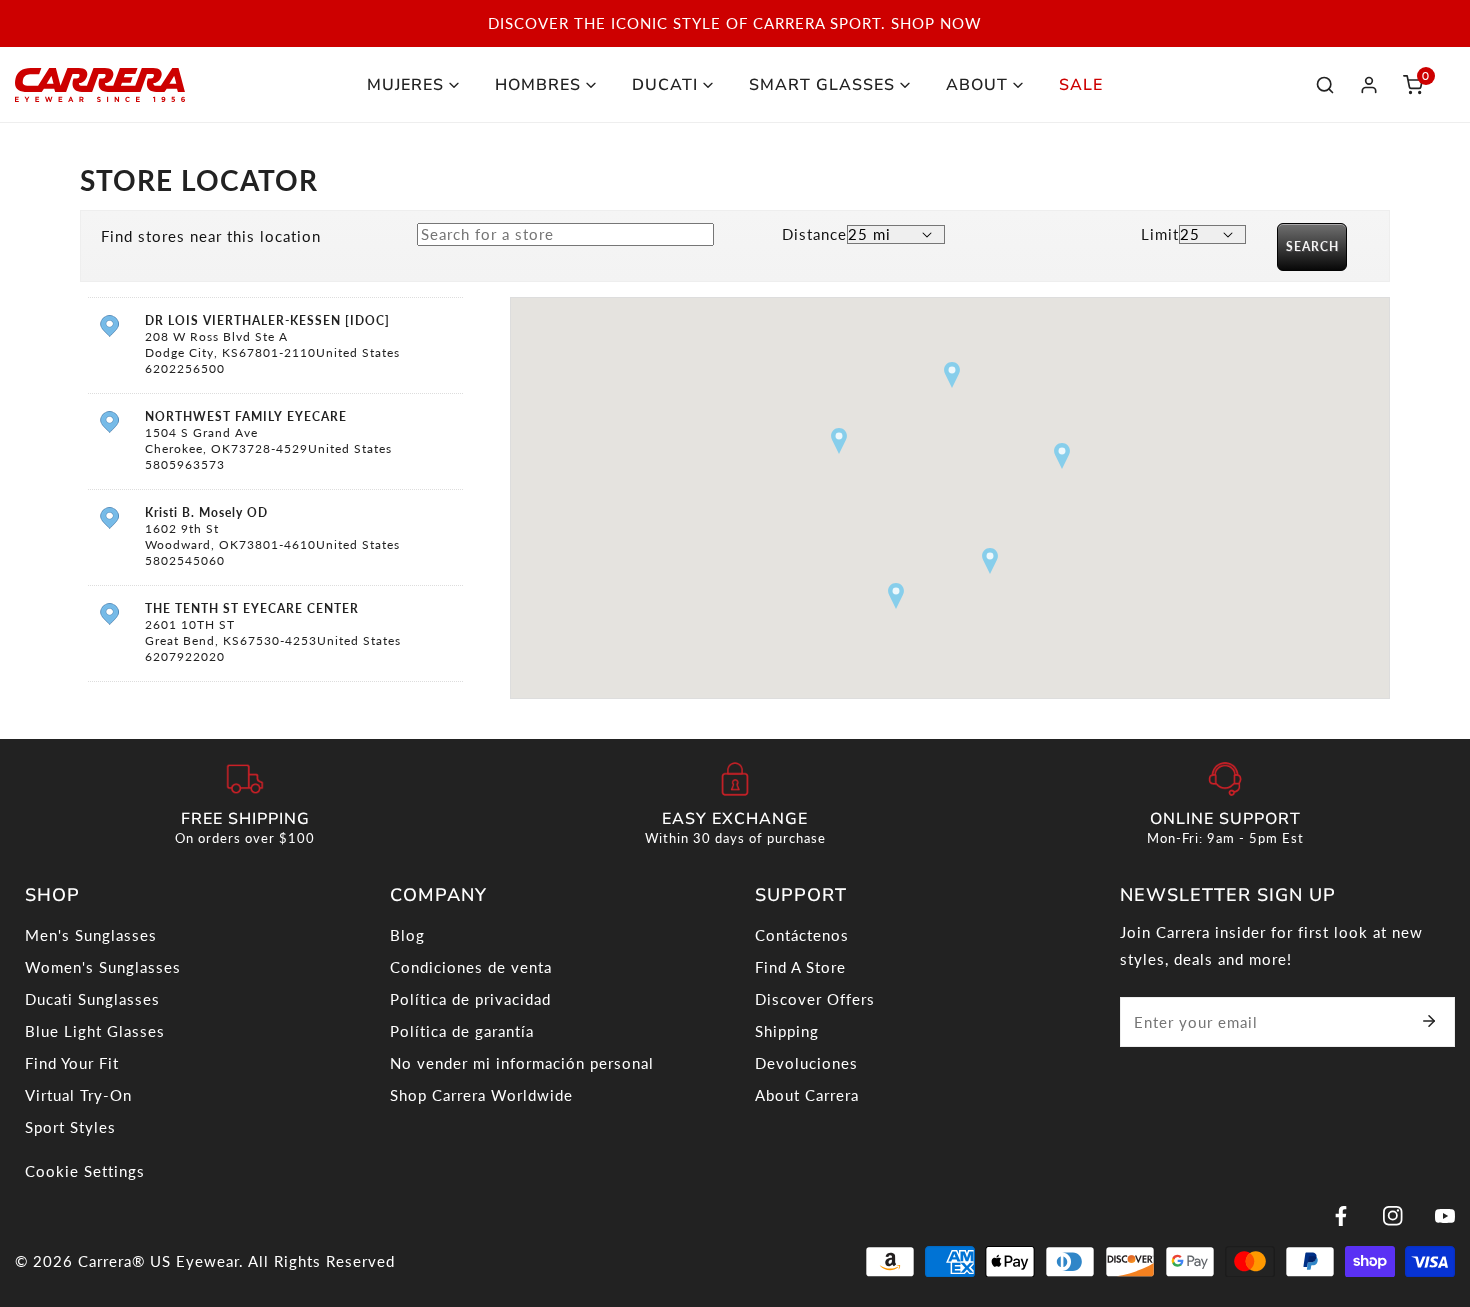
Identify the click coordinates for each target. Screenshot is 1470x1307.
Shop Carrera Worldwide (481, 1095)
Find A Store (800, 967)
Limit (1160, 234)
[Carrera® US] (100, 85)
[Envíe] (1429, 1021)
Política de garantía (462, 1031)
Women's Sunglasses (103, 967)
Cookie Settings (85, 1171)
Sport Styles (70, 1127)
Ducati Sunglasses (92, 999)
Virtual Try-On (78, 1095)
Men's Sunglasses (91, 935)
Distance (814, 234)
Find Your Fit (72, 1063)
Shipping (787, 1031)
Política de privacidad (470, 999)
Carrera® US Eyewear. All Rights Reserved (236, 1261)
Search (1312, 246)
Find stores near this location (211, 236)
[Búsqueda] (1325, 85)
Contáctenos (802, 935)
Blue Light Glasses (95, 1031)
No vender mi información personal (522, 1063)
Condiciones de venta (471, 967)
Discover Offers (815, 999)
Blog (407, 935)
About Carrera (807, 1095)
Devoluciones (806, 1063)
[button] (1413, 85)
